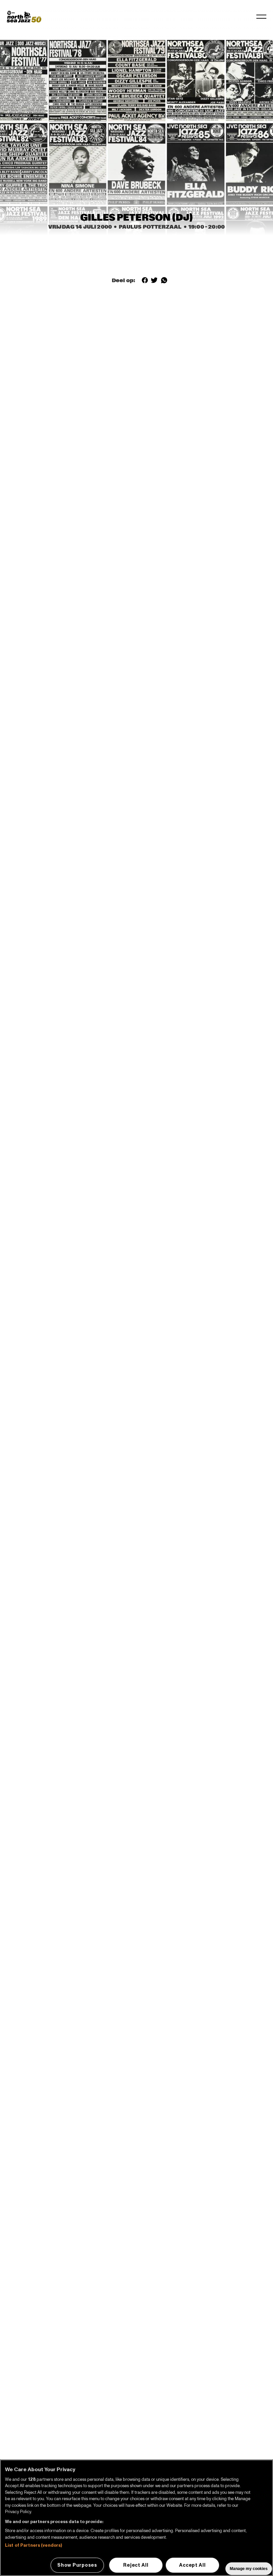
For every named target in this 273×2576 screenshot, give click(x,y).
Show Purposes (77, 2565)
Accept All (192, 2565)
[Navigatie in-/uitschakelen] (261, 17)
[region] (136, 2518)
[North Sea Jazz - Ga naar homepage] (24, 17)
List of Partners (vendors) (33, 2545)
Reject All (136, 2565)
